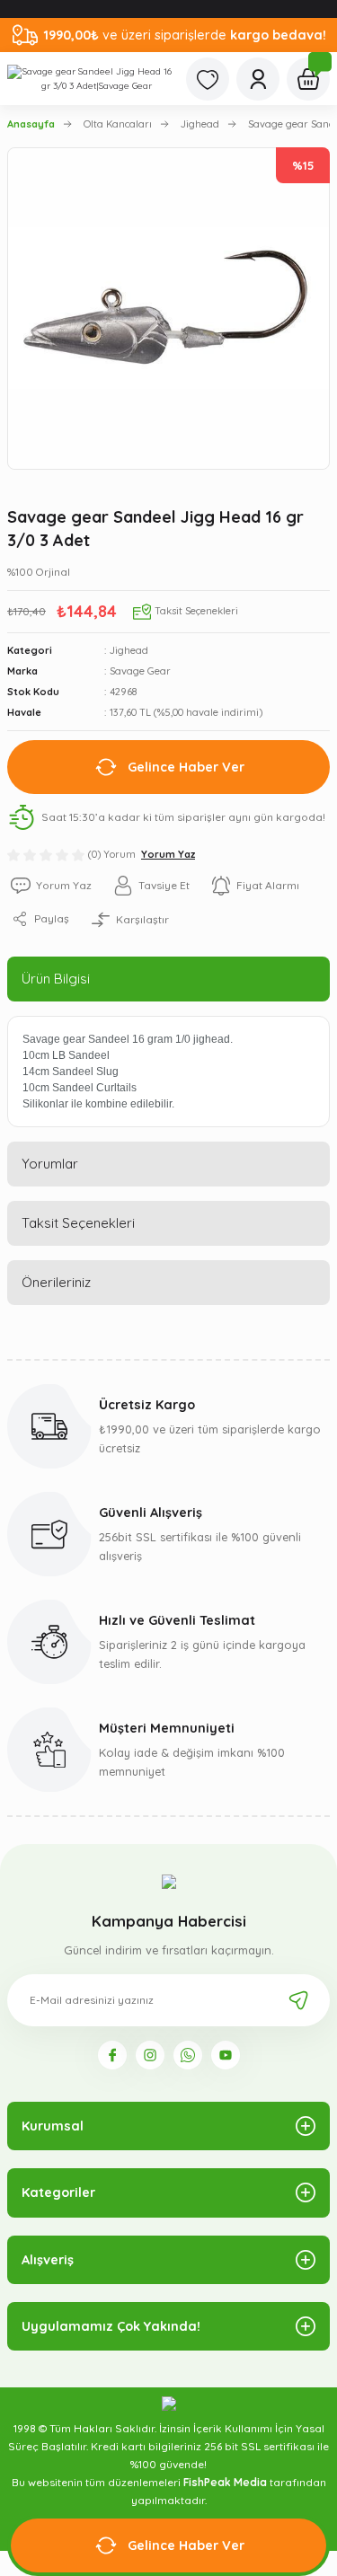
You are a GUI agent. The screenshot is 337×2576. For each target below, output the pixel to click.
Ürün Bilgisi (56, 979)
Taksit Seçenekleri (78, 1223)
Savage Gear (140, 671)
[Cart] (308, 79)
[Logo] (89, 79)
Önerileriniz (56, 1282)
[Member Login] (258, 79)
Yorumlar (50, 1164)
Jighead (129, 650)
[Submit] (298, 2000)
